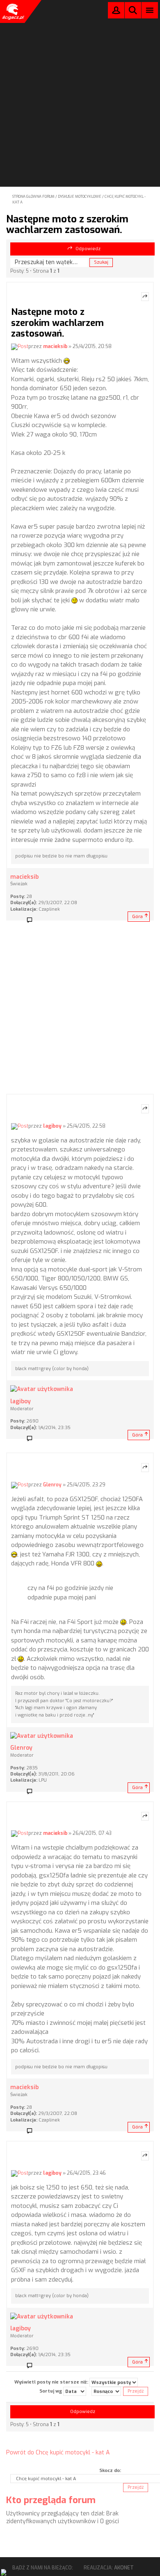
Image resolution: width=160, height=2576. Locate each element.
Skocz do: (110, 2471)
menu (150, 10)
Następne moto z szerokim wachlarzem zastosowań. (67, 224)
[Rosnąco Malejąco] (106, 2391)
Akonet (124, 2568)
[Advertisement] (80, 82)
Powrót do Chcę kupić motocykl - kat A (58, 2453)
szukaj (133, 10)
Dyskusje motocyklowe (80, 197)
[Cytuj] (145, 297)
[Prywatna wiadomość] (32, 920)
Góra (137, 917)
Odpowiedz (88, 249)
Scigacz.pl (12, 11)
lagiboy (52, 1126)
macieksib (55, 346)
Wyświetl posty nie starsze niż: (52, 2382)
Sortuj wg (51, 2391)
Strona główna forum (33, 197)
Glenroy (52, 1485)
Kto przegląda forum (51, 2500)
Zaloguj (116, 12)
